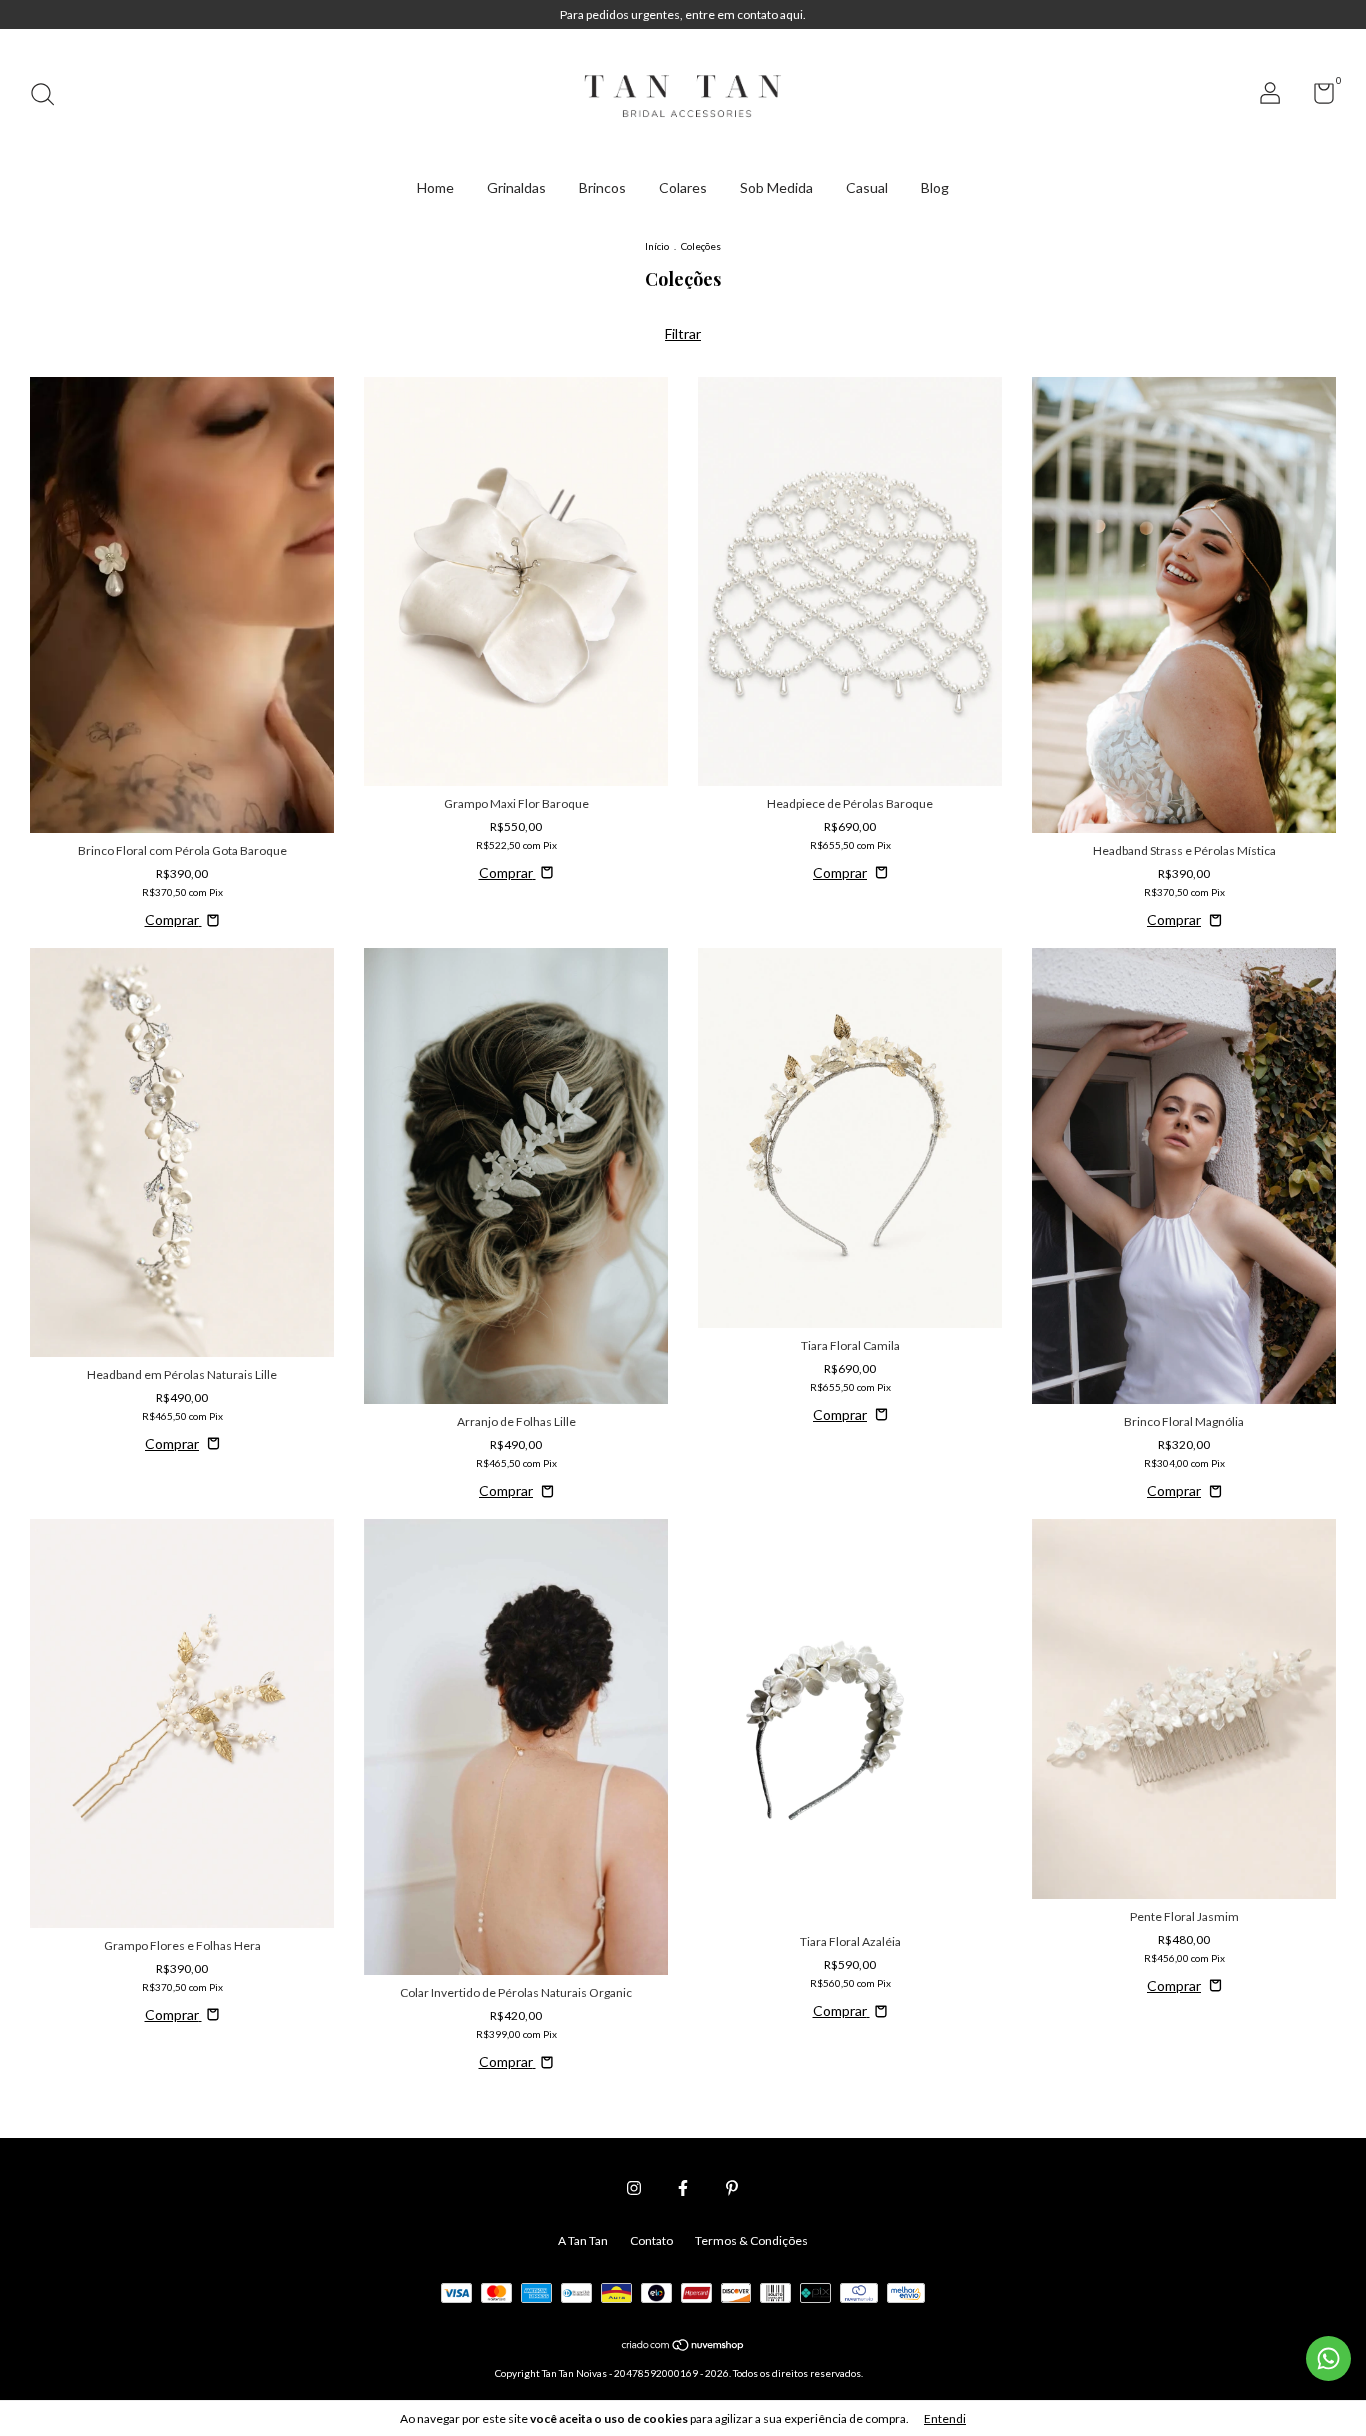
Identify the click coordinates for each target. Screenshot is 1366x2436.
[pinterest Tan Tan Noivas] (732, 2188)
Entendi (945, 2418)
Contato (651, 2240)
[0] (1316, 97)
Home (435, 187)
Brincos (602, 187)
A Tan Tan (583, 2240)
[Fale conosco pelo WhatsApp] (1328, 2358)
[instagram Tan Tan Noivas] (634, 2188)
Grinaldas (516, 187)
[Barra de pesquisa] (49, 96)
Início (657, 246)
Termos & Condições (751, 2240)
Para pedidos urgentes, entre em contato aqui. (683, 14)
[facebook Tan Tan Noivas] (683, 2188)
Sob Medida (776, 187)
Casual (867, 187)
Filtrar (683, 333)
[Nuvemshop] (683, 2346)
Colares (683, 187)
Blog (935, 187)
